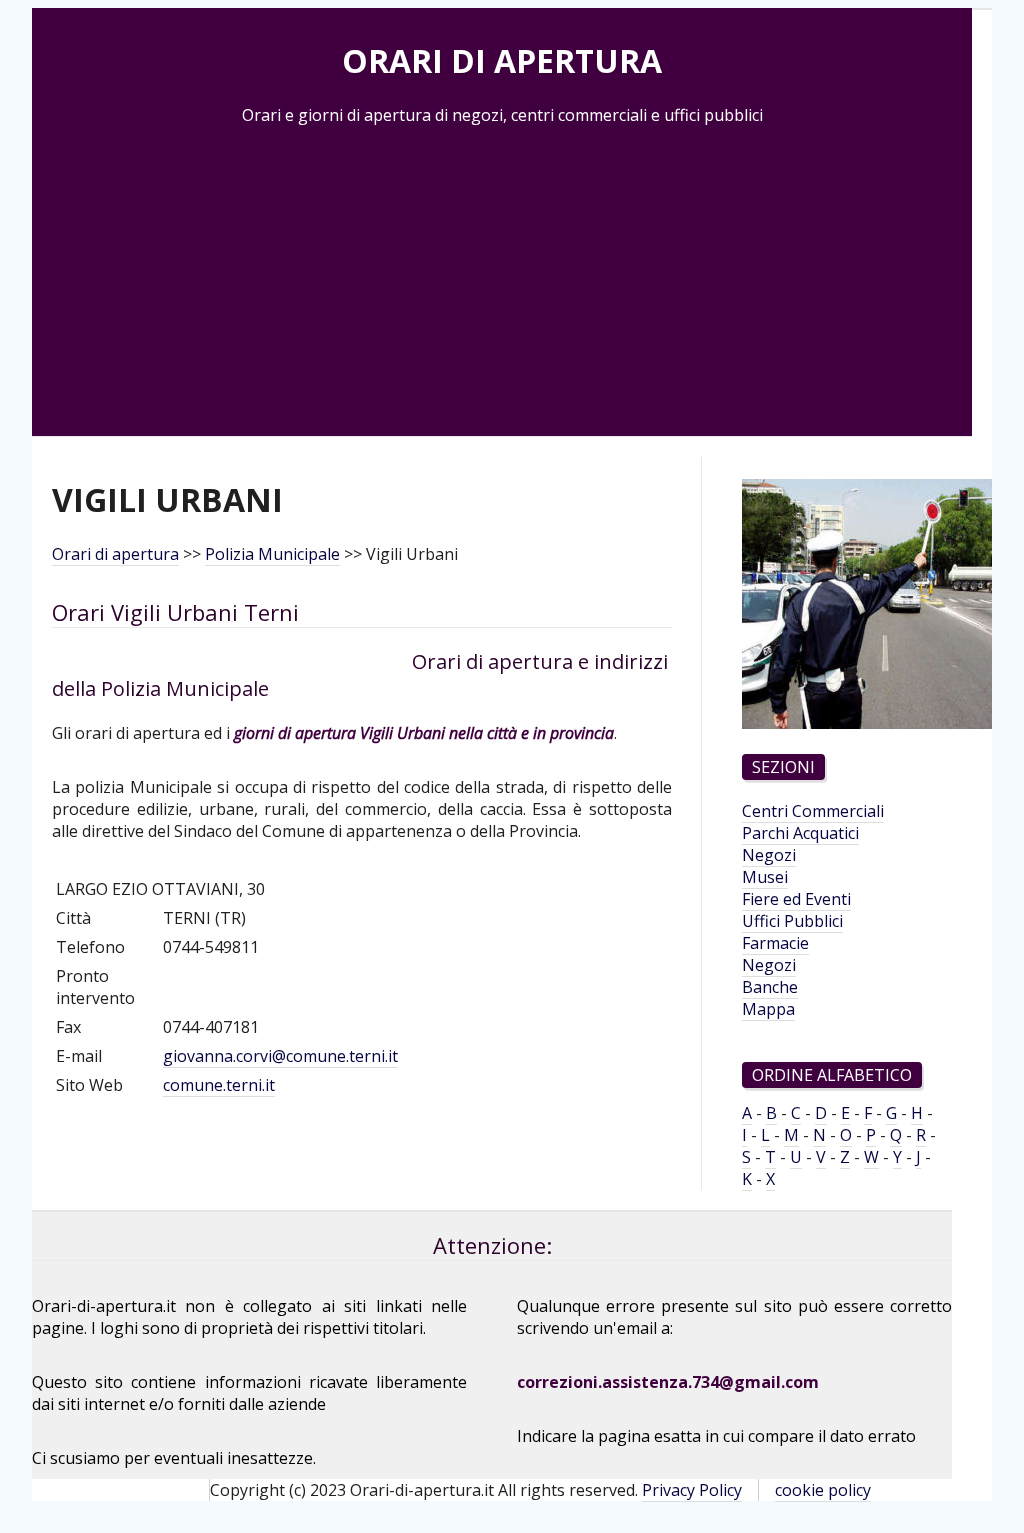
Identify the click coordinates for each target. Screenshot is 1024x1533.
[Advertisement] (502, 276)
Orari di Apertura (502, 60)
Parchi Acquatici (800, 833)
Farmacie (775, 943)
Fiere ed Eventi (796, 899)
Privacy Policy (692, 1490)
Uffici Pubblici (792, 921)
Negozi (769, 855)
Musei (765, 877)
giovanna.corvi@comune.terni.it (280, 1056)
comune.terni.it (219, 1085)
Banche (770, 987)
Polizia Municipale (272, 554)
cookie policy (823, 1490)
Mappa (768, 1009)
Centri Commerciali (813, 811)
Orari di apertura (115, 554)
